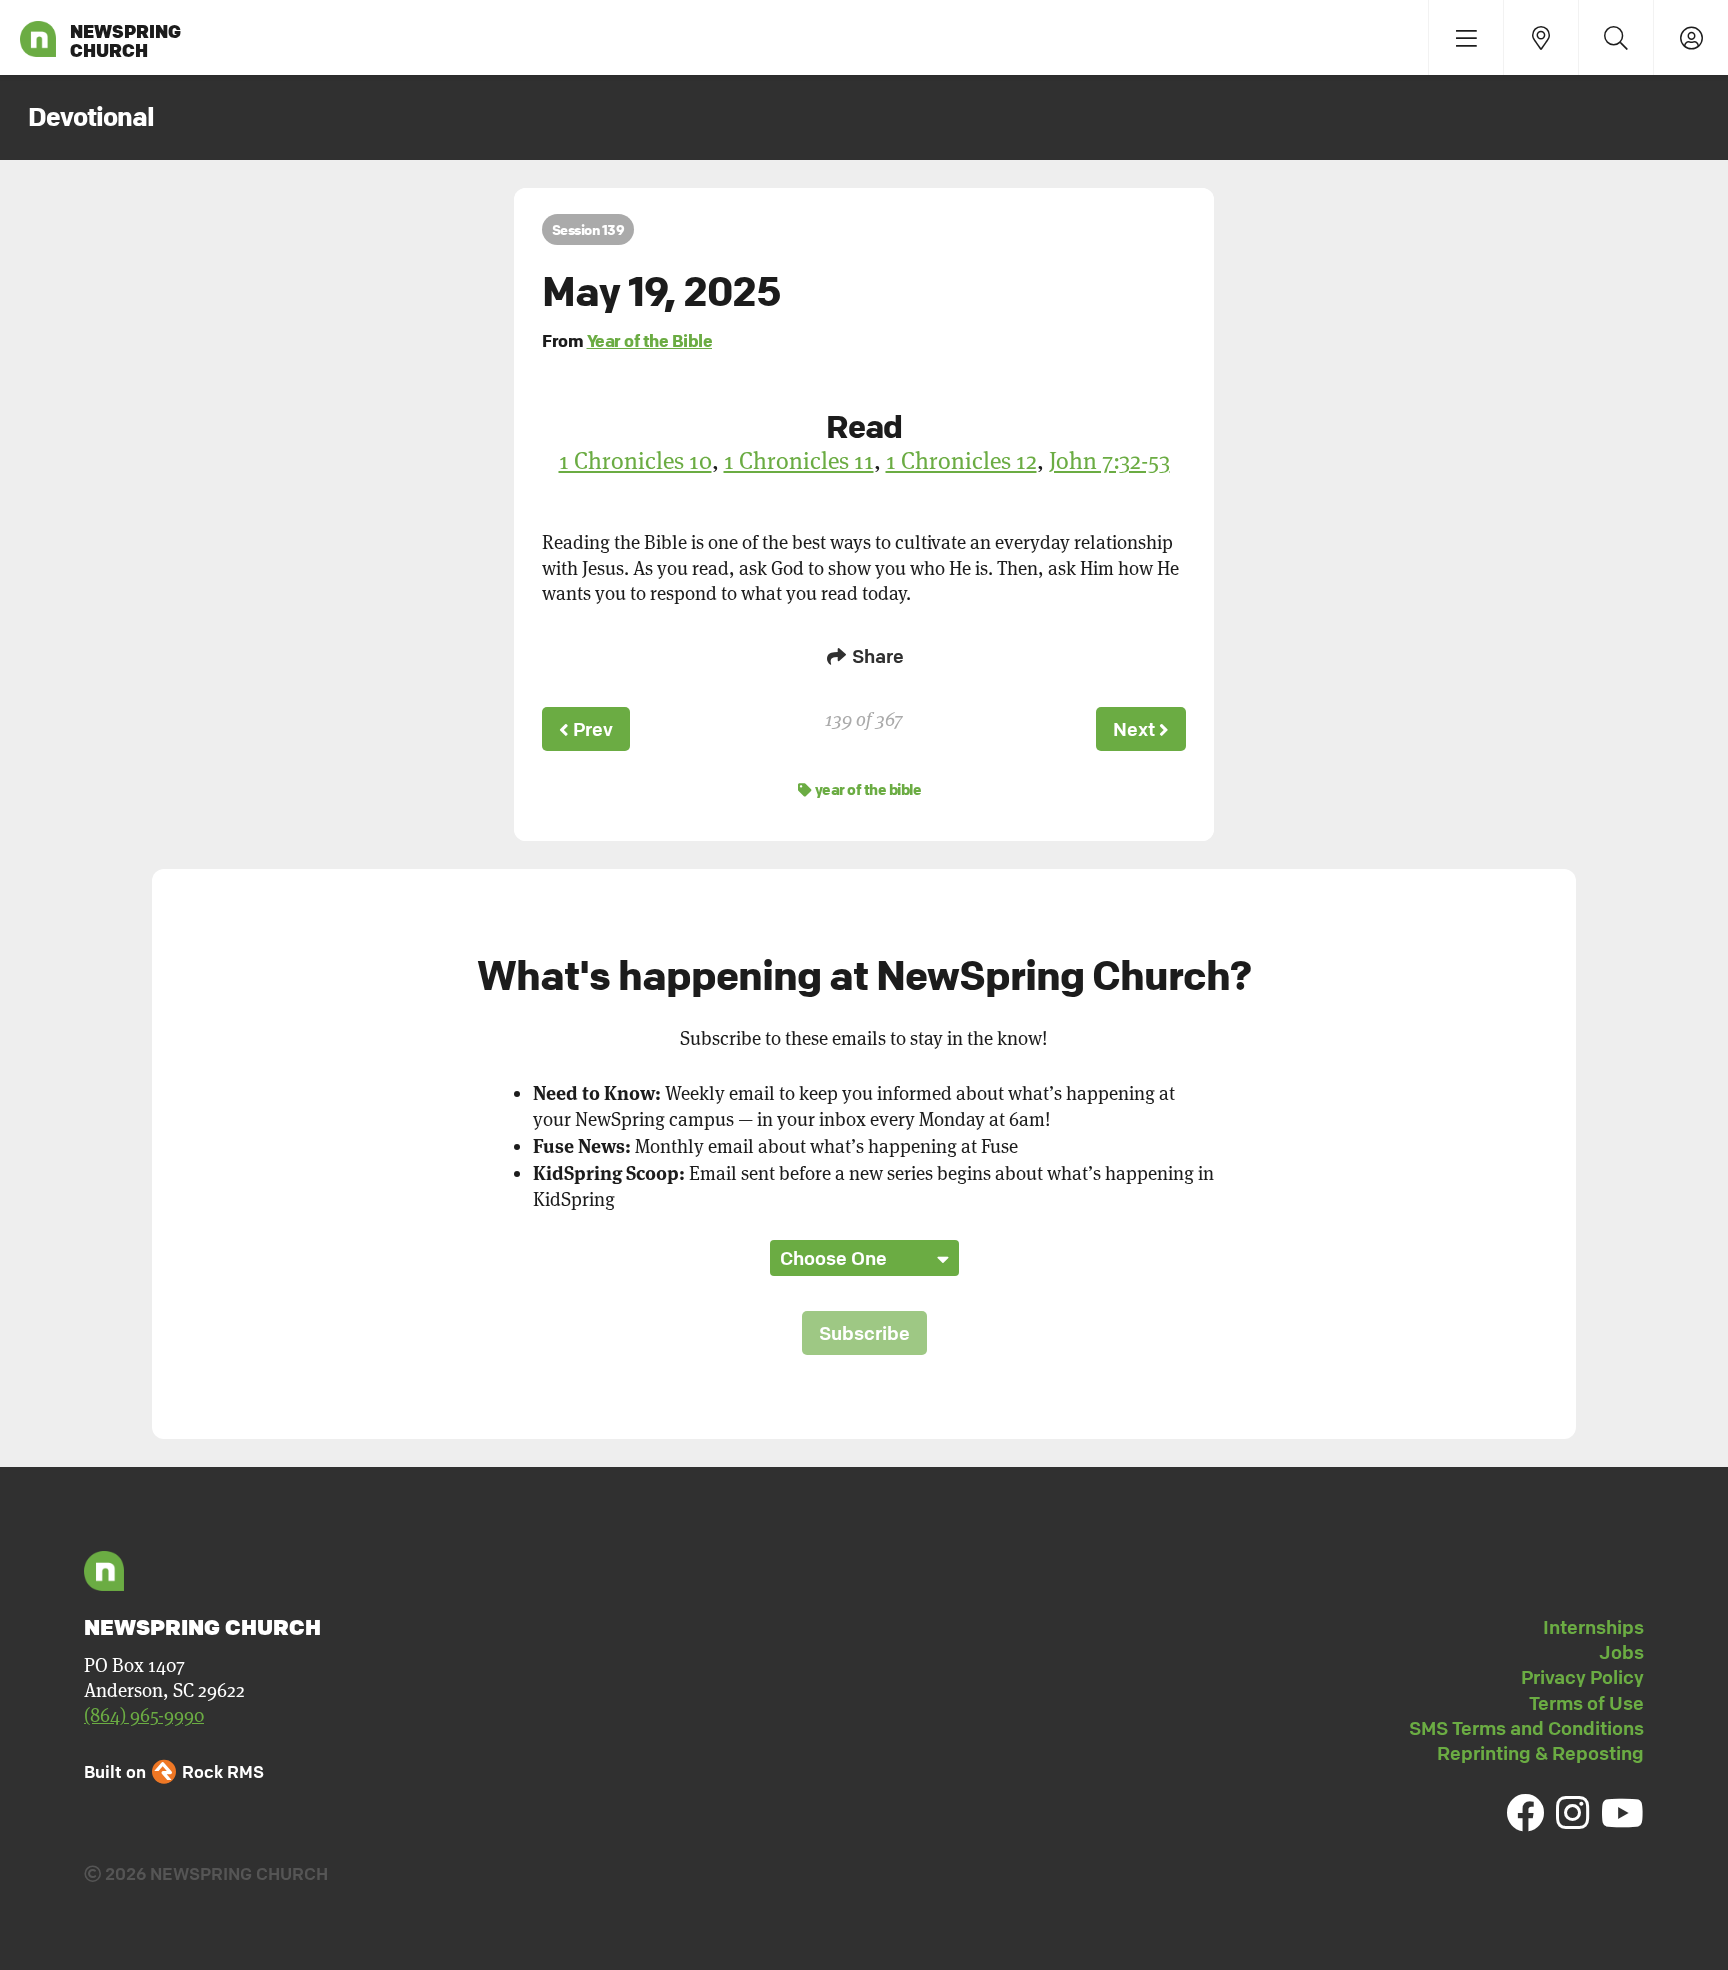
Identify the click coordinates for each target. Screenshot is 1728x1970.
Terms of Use (1586, 1703)
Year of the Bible (650, 340)
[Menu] (1465, 37)
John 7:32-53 (1109, 460)
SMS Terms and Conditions (1526, 1728)
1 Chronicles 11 (799, 460)
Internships (1593, 1627)
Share (876, 656)
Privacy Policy (1582, 1677)
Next (1136, 729)
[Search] (1615, 37)
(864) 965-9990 (144, 1715)
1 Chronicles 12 (961, 460)
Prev (591, 729)
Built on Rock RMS (174, 1771)
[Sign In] (1690, 37)
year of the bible (866, 789)
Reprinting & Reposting (1540, 1753)
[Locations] (1540, 37)
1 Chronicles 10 (635, 460)
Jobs (1621, 1652)
